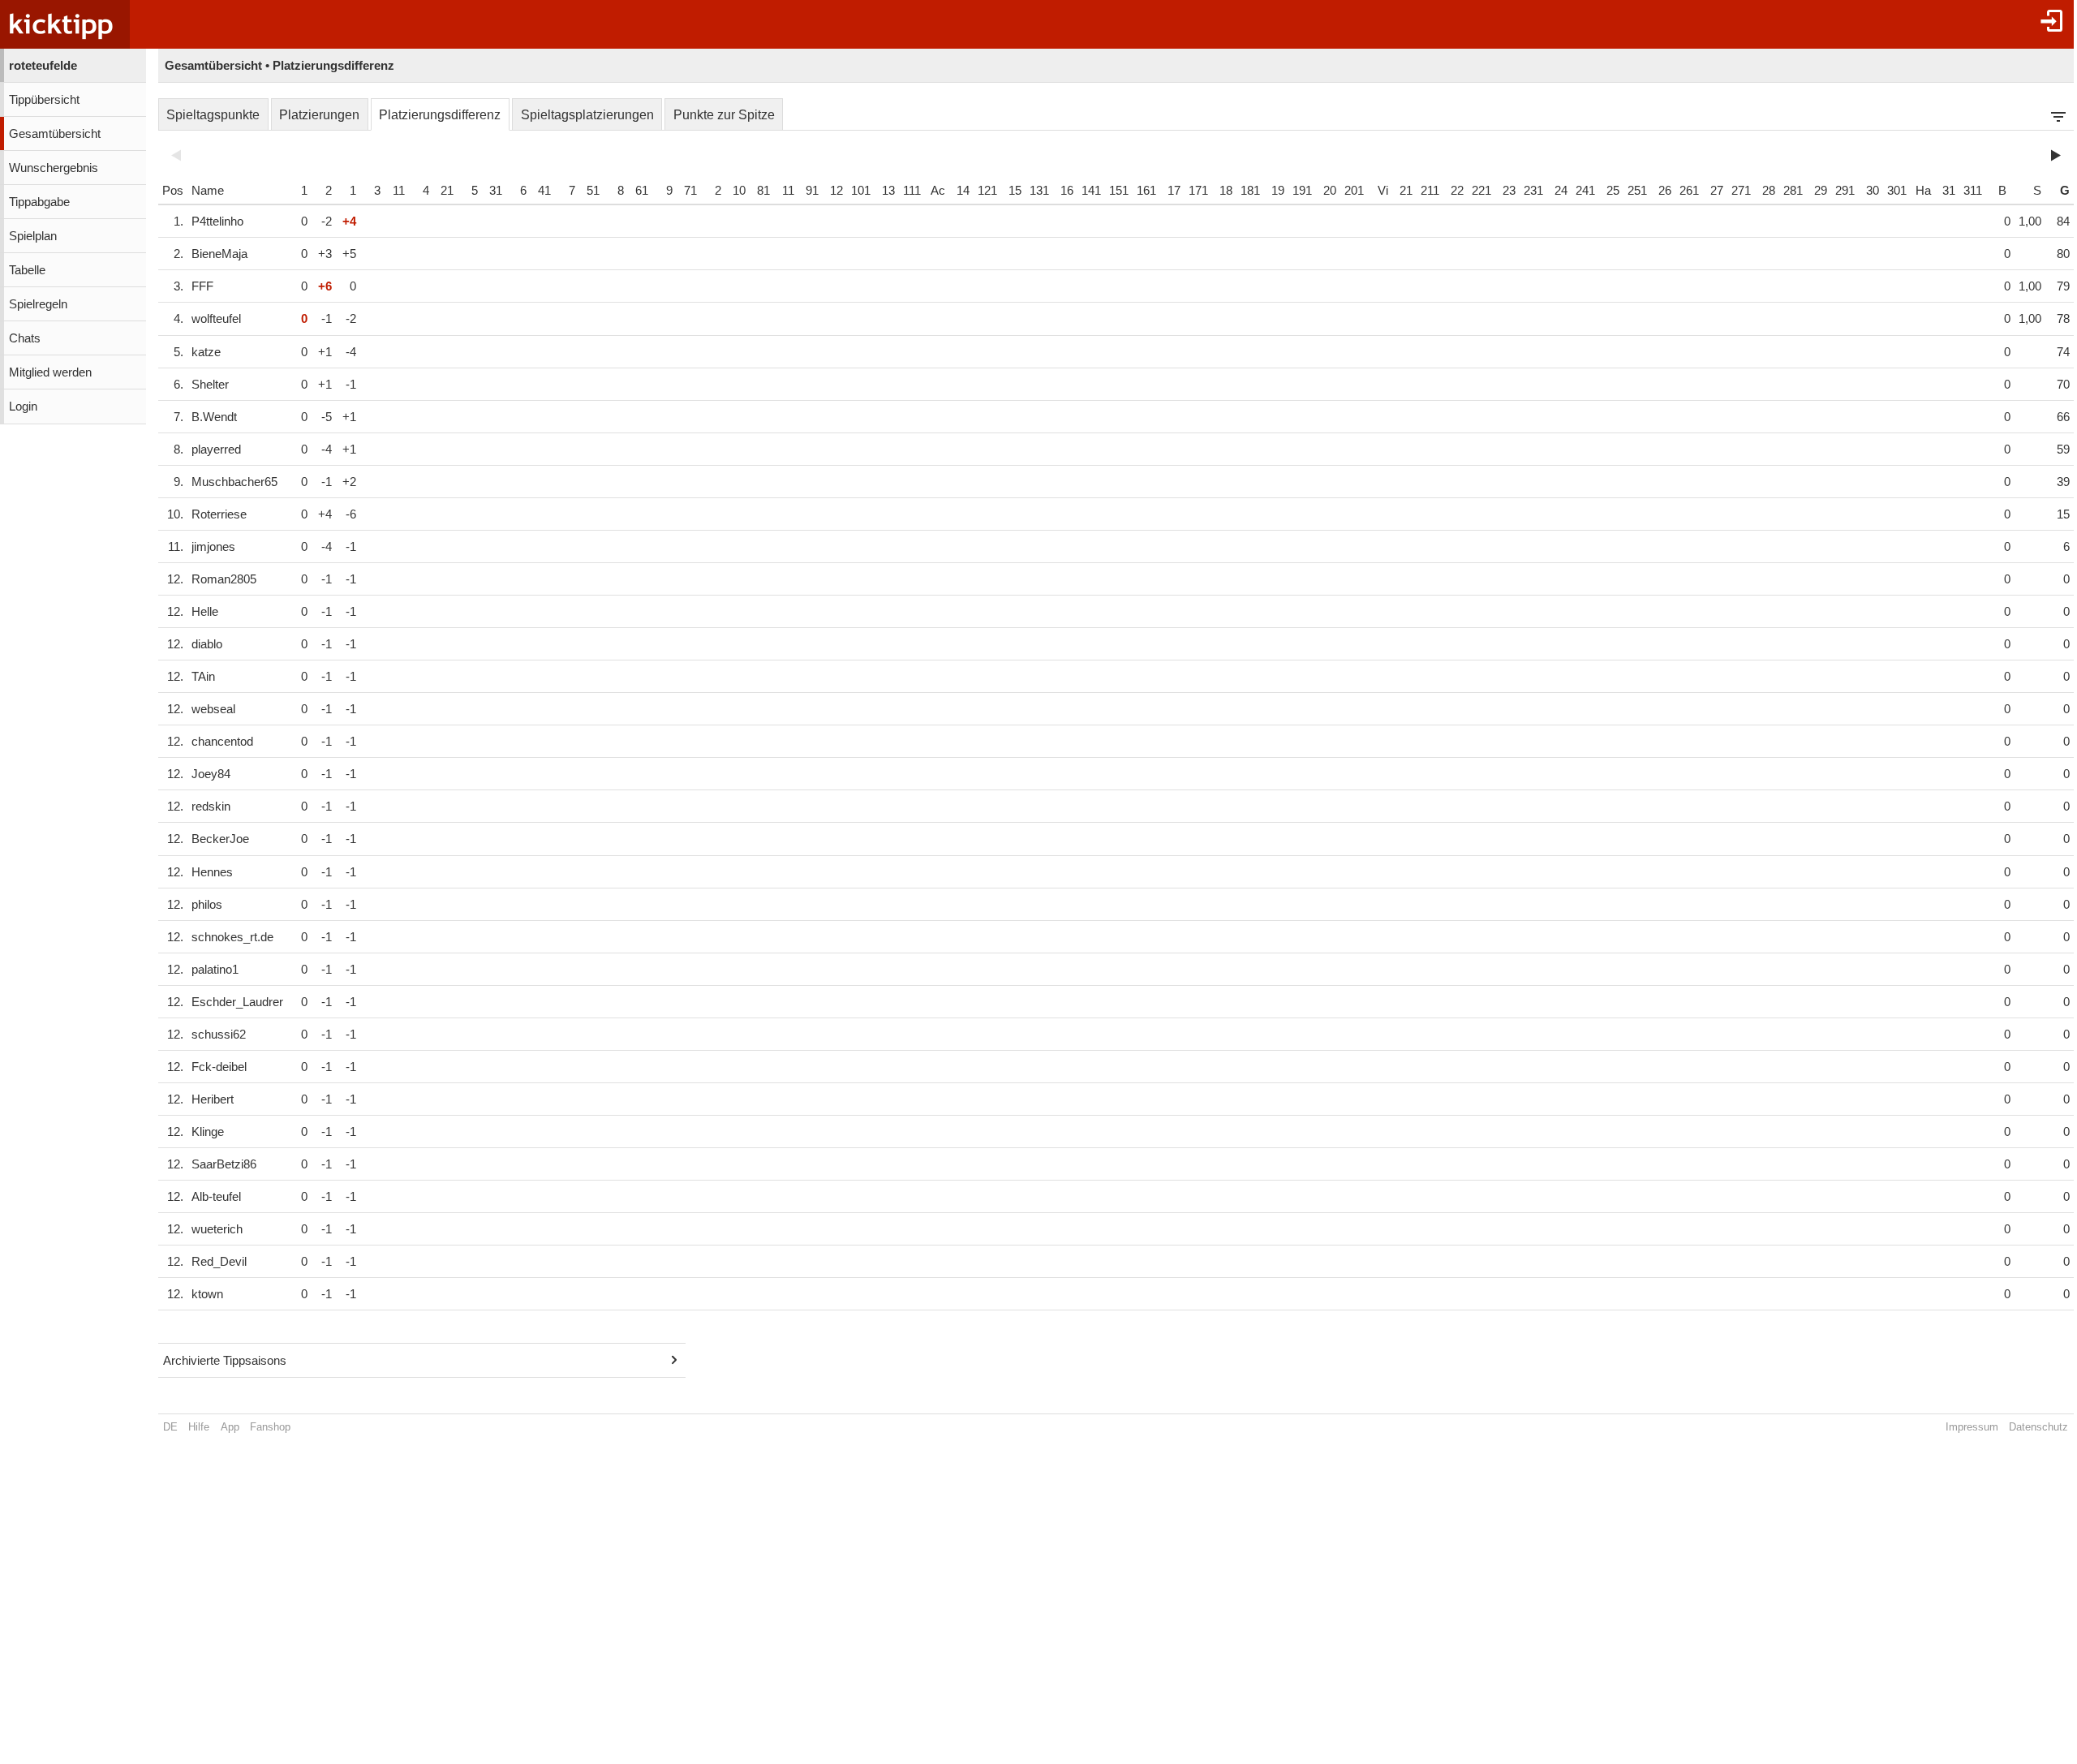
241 (1585, 191)
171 (1198, 191)
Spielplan (33, 236)
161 (1146, 191)
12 (836, 191)
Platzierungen (319, 115)
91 (812, 191)
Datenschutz (2038, 1427)
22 (1457, 191)
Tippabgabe (39, 202)
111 (912, 191)
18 (1226, 191)
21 (447, 191)
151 (1119, 191)
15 (1015, 191)
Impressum (1972, 1427)
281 (1793, 191)
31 (496, 191)
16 (1067, 191)
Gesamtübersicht (55, 134)
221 (1481, 191)
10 (739, 191)
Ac (938, 191)
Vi (1383, 191)
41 (544, 191)
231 (1533, 191)
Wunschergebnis (54, 168)
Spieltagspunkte (213, 115)
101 (861, 191)
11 (399, 191)
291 (1845, 191)
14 (963, 191)
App (230, 1427)
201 (1354, 191)
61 (642, 191)
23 (1509, 191)
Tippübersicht (44, 100)
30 (1873, 191)
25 (1613, 191)
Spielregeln (38, 304)
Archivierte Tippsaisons (225, 1361)
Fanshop (270, 1427)
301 (1897, 191)
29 (1821, 191)
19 (1278, 191)
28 (1769, 191)
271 (1741, 191)
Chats (25, 338)
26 (1665, 191)
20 (1330, 191)
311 (1973, 191)
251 (1637, 191)
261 (1689, 191)
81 (763, 191)
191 (1302, 191)
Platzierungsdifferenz (440, 115)
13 (888, 191)
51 (593, 191)
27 (1717, 191)
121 (987, 191)
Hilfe (199, 1427)
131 (1039, 191)
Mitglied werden (50, 372)
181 (1250, 191)
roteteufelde (43, 66)
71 (690, 191)
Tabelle (27, 270)
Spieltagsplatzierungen (587, 115)
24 (1561, 191)
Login (23, 407)
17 (1174, 191)
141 (1091, 191)
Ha (1923, 191)
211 (1430, 191)
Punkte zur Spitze (724, 115)
